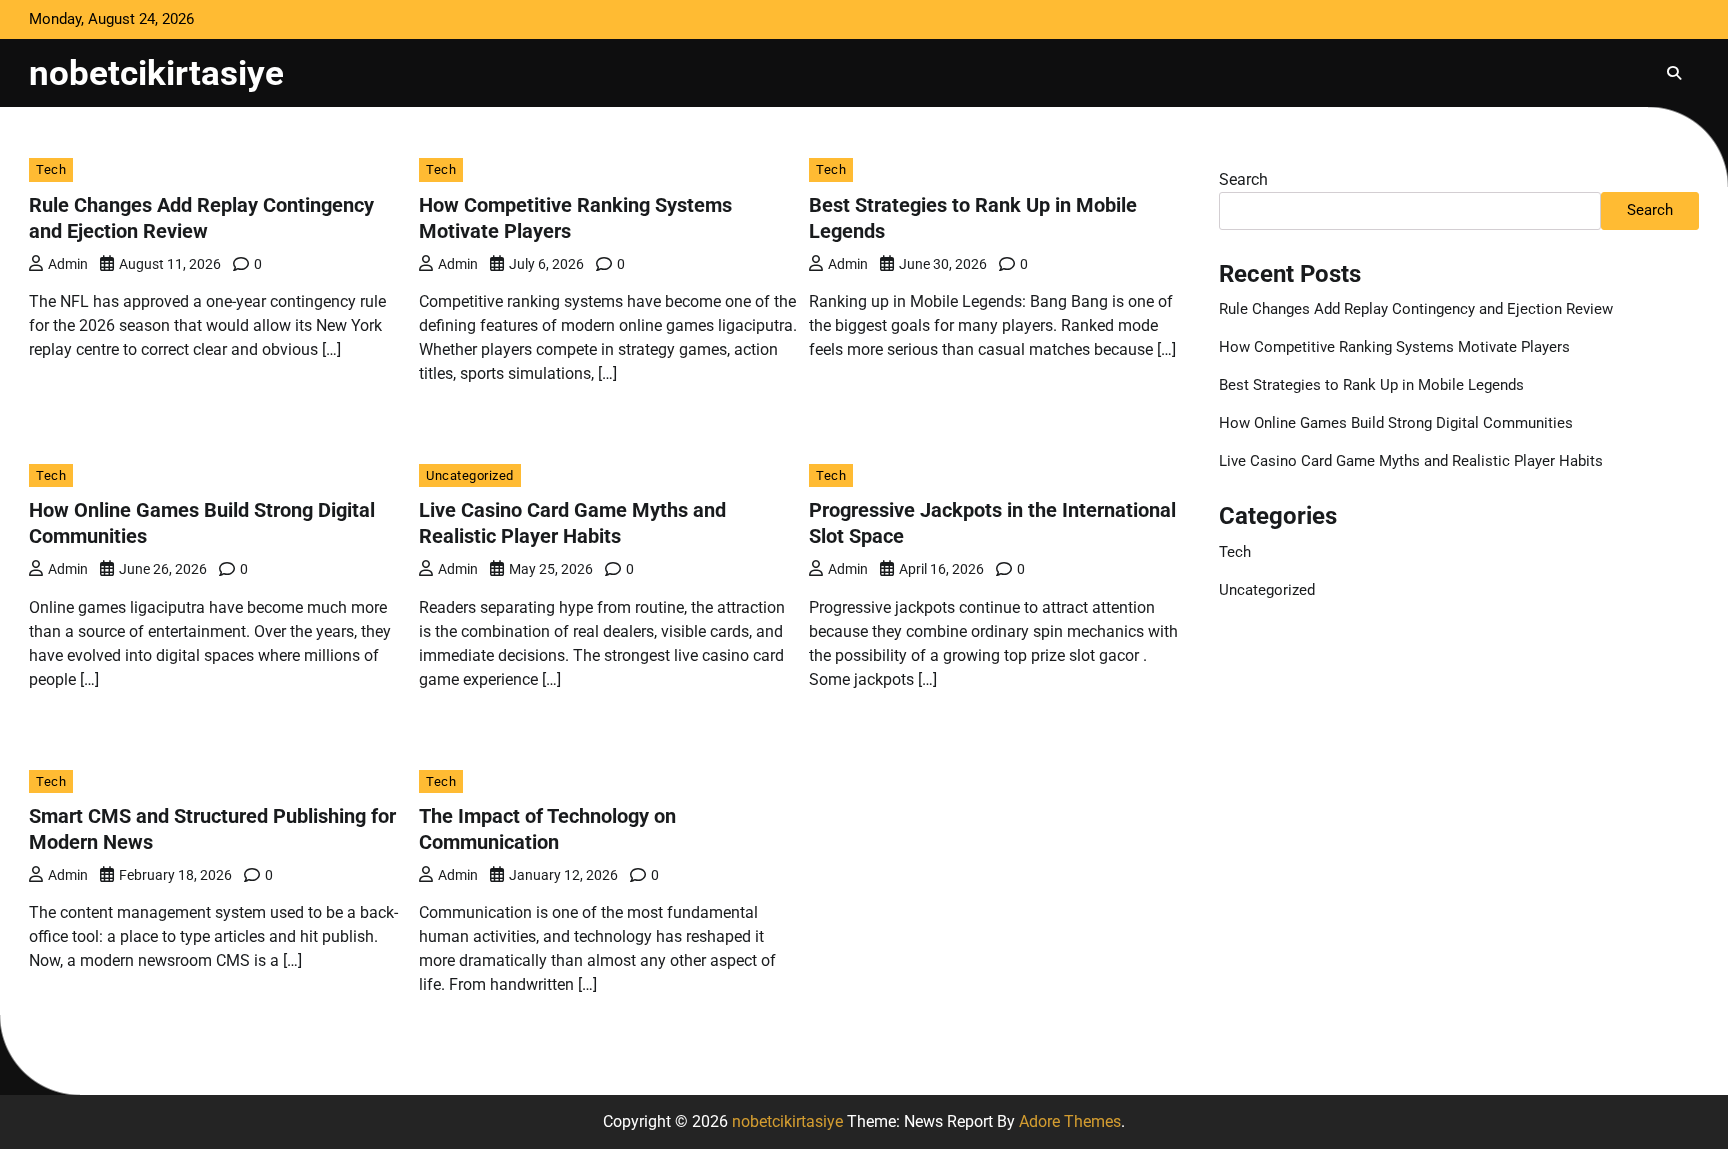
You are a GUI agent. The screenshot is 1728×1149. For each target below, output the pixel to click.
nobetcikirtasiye (156, 73)
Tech (51, 169)
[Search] (1674, 73)
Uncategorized (470, 475)
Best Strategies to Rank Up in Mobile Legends (1371, 385)
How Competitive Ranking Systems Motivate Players (1394, 347)
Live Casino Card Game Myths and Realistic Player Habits (1411, 461)
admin (68, 264)
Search (1243, 179)
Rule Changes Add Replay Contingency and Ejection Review (1416, 309)
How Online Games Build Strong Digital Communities (1396, 423)
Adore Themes (1070, 1121)
